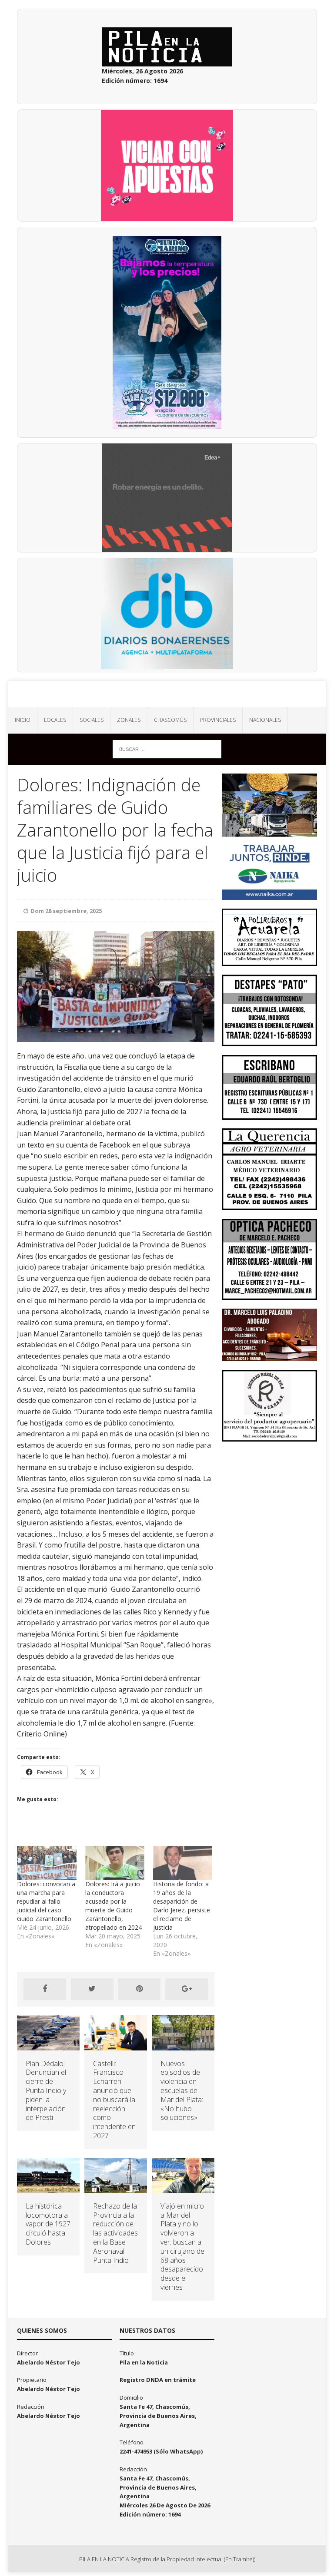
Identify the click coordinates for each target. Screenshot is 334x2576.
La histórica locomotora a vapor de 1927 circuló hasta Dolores (48, 2224)
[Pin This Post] (139, 1989)
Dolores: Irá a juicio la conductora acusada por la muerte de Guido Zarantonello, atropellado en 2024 (114, 1906)
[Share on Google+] (187, 1989)
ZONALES (129, 720)
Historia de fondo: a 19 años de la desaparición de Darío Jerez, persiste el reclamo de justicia (182, 1906)
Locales (55, 720)
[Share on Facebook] (45, 1989)
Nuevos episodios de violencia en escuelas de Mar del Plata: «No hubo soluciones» (182, 2091)
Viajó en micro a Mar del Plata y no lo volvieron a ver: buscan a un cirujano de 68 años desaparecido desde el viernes (182, 2247)
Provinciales (218, 720)
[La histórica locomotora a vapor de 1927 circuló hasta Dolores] (48, 2187)
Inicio (23, 720)
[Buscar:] (167, 749)
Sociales (92, 720)
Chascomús (170, 720)
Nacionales (265, 720)
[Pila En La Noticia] (167, 694)
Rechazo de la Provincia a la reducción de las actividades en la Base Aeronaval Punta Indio (115, 2233)
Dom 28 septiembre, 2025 (66, 911)
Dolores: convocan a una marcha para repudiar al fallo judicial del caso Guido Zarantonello (46, 1901)
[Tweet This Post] (92, 1989)
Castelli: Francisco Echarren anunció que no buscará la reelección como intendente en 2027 (114, 2100)
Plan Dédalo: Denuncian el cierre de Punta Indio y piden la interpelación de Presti (46, 2091)
